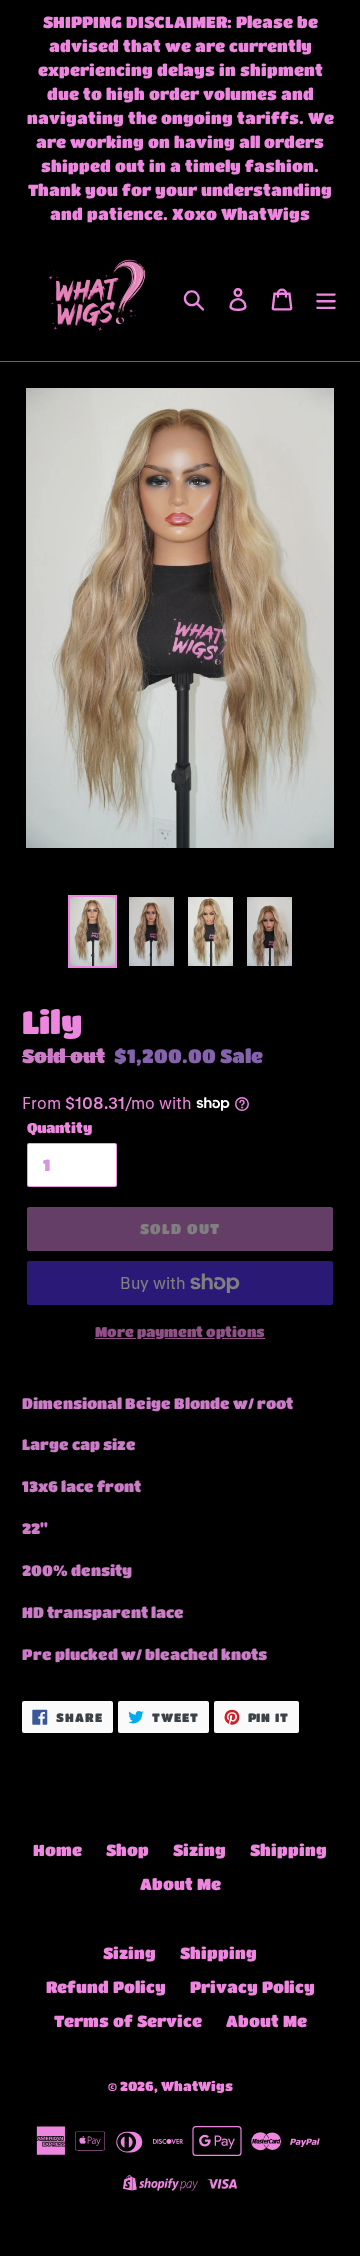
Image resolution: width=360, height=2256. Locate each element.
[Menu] (326, 298)
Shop (127, 1849)
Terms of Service (128, 2020)
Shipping (288, 1849)
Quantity (59, 1127)
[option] (92, 931)
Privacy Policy (252, 1986)
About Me (180, 1883)
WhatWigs (197, 2085)
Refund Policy (106, 1986)
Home (57, 1849)
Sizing (199, 1849)
